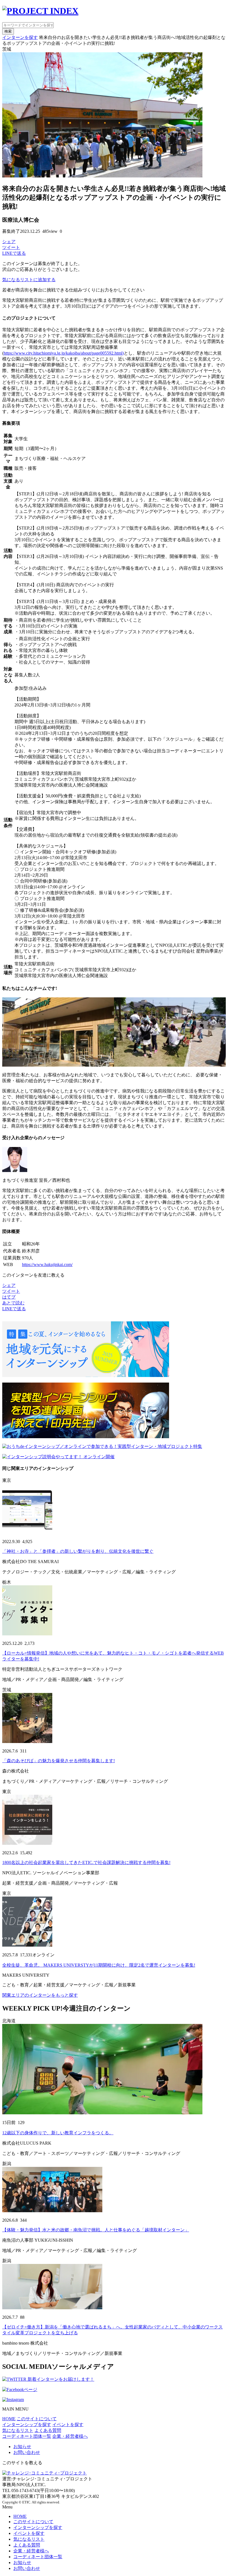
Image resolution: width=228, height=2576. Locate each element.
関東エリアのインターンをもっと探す (40, 1995)
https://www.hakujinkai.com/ (47, 1264)
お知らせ (22, 2447)
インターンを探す (20, 37)
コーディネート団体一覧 (27, 2436)
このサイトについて (37, 2419)
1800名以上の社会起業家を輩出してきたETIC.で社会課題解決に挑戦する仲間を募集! (86, 1862)
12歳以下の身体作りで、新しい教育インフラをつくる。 (58, 2133)
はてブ (9, 1297)
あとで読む (13, 1303)
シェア (9, 242)
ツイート (11, 247)
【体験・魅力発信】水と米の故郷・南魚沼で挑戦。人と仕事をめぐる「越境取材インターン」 (96, 2230)
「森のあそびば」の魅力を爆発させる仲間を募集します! (59, 1761)
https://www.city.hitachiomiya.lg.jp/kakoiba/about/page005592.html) (64, 353)
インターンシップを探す (27, 2425)
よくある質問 (48, 2430)
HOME (9, 2419)
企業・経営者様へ (70, 2436)
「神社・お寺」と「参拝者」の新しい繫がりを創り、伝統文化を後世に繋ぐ (78, 1551)
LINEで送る (14, 253)
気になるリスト (18, 2430)
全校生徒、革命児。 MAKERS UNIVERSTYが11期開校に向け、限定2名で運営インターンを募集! (99, 1965)
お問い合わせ (27, 2452)
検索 (8, 31)
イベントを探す (68, 2425)
